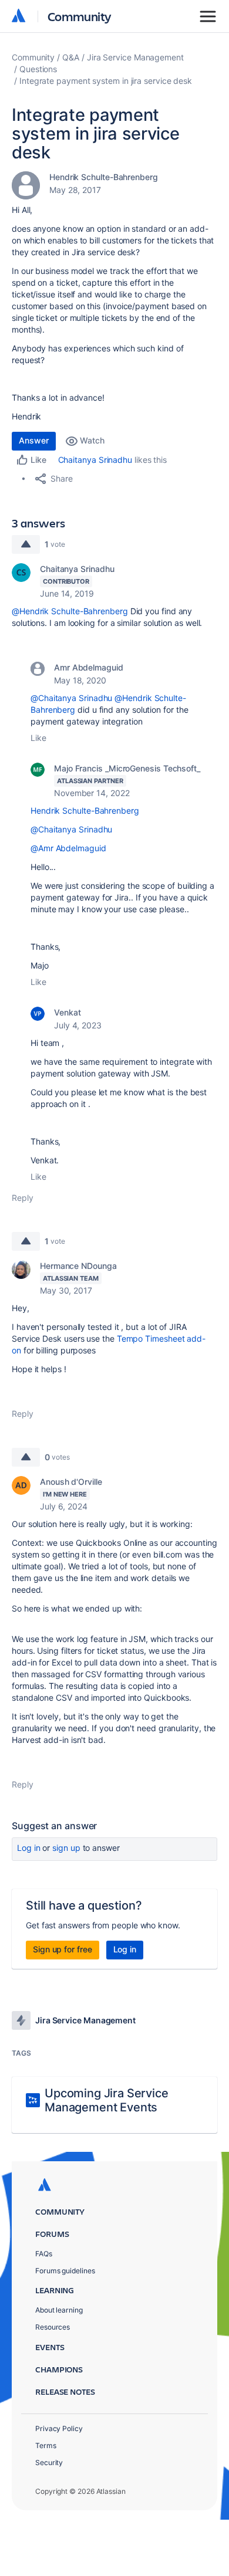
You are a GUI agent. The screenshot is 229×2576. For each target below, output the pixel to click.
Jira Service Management (135, 57)
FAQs (44, 2254)
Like (38, 738)
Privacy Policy (59, 2428)
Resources (53, 2327)
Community (80, 16)
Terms (46, 2445)
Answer (34, 440)
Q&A (71, 57)
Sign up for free (63, 1949)
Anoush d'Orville (71, 1482)
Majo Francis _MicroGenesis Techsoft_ (127, 768)
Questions (38, 69)
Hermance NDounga (78, 1266)
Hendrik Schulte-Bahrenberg (104, 177)
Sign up (66, 1848)
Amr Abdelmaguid (89, 667)
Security (49, 2462)
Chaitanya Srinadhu (95, 460)
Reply (23, 1198)
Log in (29, 1848)
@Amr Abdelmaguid (68, 848)
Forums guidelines (65, 2271)
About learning (59, 2310)
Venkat (68, 1012)
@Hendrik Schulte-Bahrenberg (70, 611)
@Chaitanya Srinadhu (71, 698)
